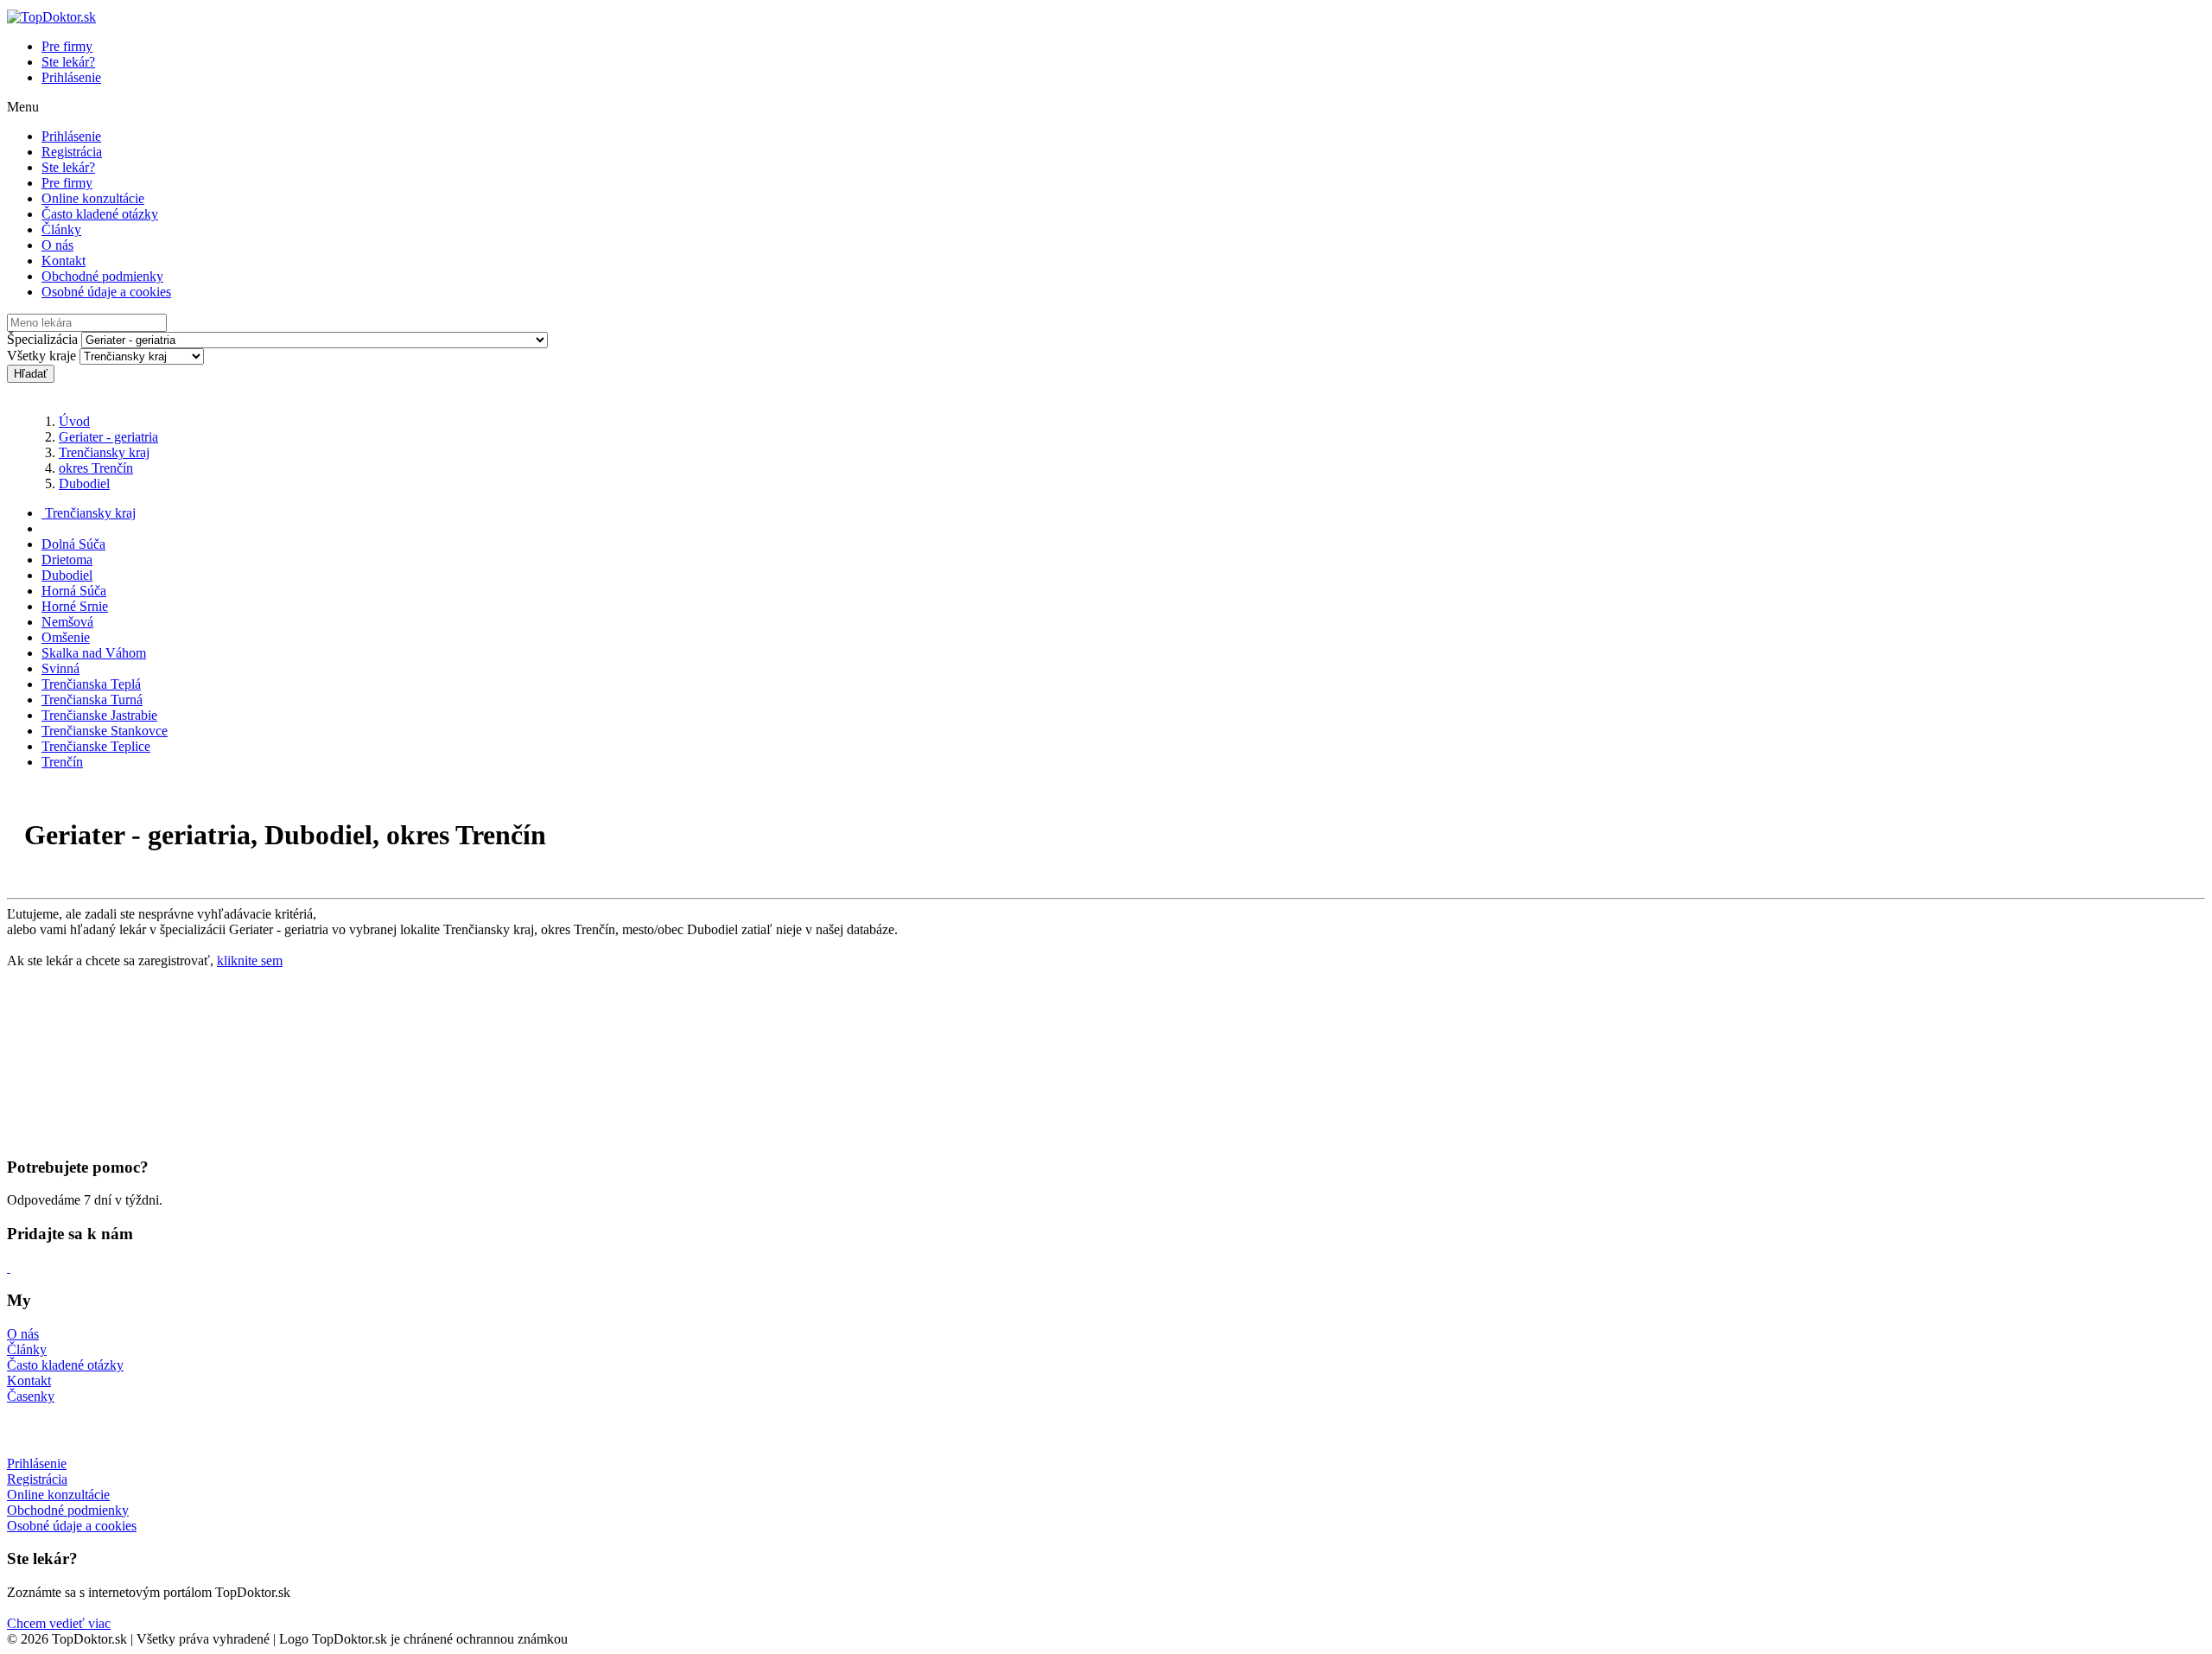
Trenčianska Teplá (91, 684)
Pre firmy (67, 46)
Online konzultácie (93, 198)
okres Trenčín (96, 468)
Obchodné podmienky (102, 276)
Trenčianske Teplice (96, 746)
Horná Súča (74, 591)
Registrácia (72, 152)
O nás (57, 245)
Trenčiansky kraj (104, 452)
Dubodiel (84, 483)
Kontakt (64, 261)
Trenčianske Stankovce (105, 731)
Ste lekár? (68, 62)
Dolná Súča (73, 544)
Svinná (60, 668)
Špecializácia (42, 339)
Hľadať (31, 374)
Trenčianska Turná (92, 700)
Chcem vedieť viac (59, 1623)
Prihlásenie (71, 77)
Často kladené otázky (100, 214)
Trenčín (62, 762)
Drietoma (67, 560)
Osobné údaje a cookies (106, 292)
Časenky (31, 1396)
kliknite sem (250, 961)
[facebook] (9, 1267)
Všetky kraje (41, 356)
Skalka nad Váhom (94, 653)
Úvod (74, 421)
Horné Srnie (75, 606)
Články (61, 229)
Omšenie (66, 637)
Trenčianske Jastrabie (99, 715)
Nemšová (67, 622)
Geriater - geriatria (108, 437)
